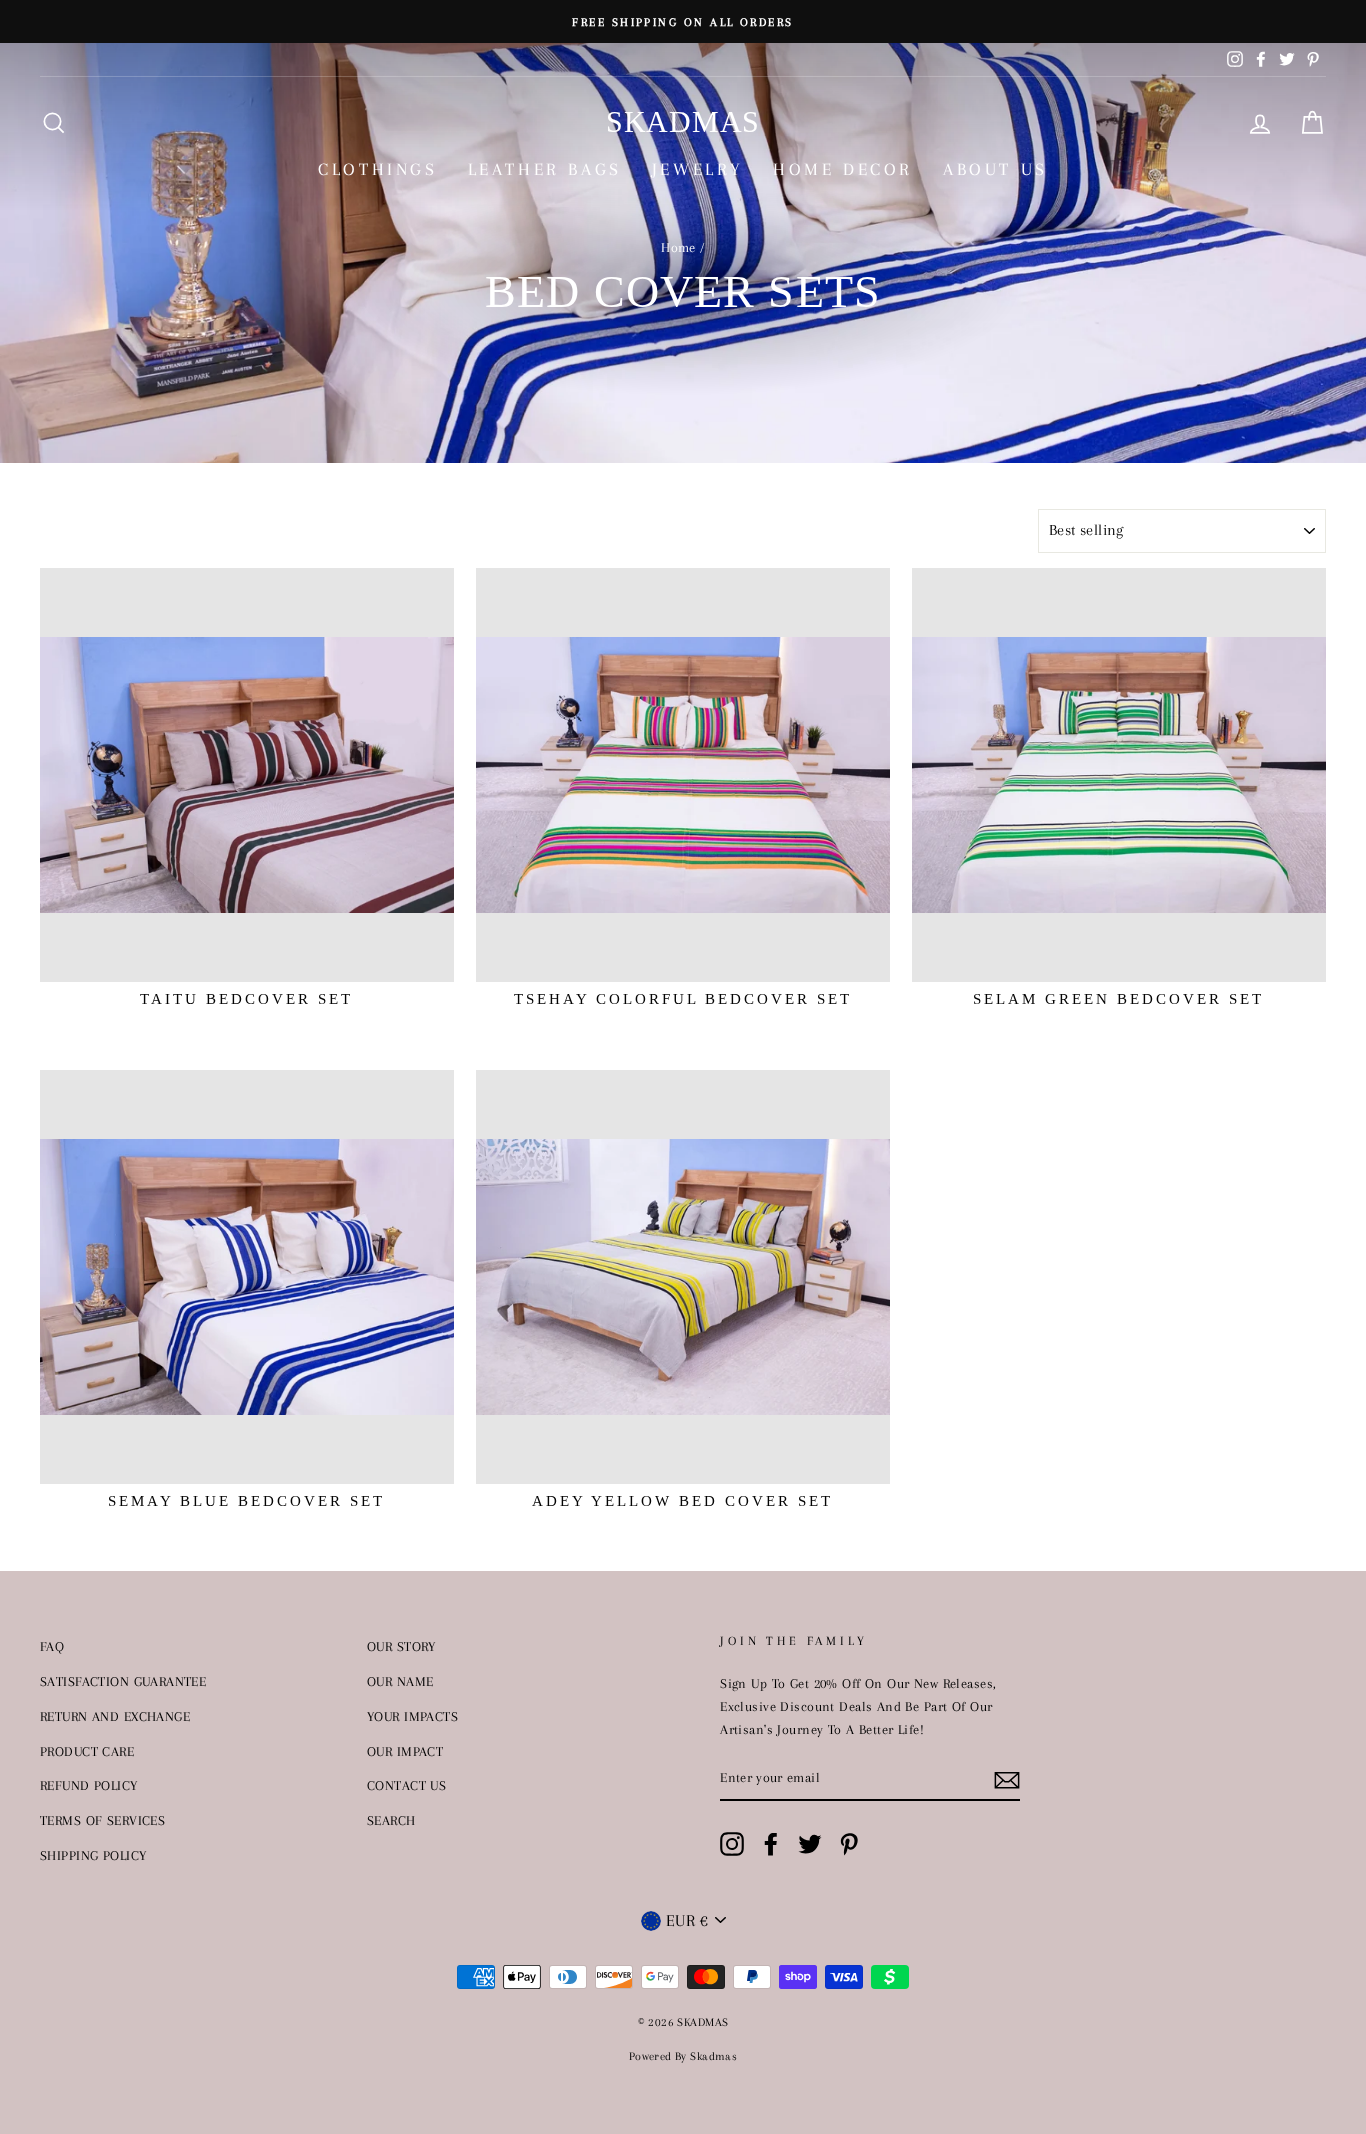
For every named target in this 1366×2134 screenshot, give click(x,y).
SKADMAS (683, 121)
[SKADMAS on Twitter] (810, 1843)
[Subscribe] (1007, 1778)
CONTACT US (406, 1785)
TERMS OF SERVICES (102, 1820)
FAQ (52, 1646)
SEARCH (391, 1820)
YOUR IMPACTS (412, 1716)
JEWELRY (697, 169)
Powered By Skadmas (683, 2056)
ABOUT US (995, 169)
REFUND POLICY (89, 1785)
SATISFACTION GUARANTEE (123, 1681)
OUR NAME (400, 1681)
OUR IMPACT (405, 1751)
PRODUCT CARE (87, 1751)
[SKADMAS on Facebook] (771, 1843)
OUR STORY (401, 1646)
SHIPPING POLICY (93, 1855)
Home (678, 247)
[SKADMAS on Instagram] (732, 1843)
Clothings (377, 169)
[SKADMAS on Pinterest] (849, 1843)
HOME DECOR (843, 169)
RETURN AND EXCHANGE (115, 1716)
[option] (683, 21)
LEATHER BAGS (545, 169)
